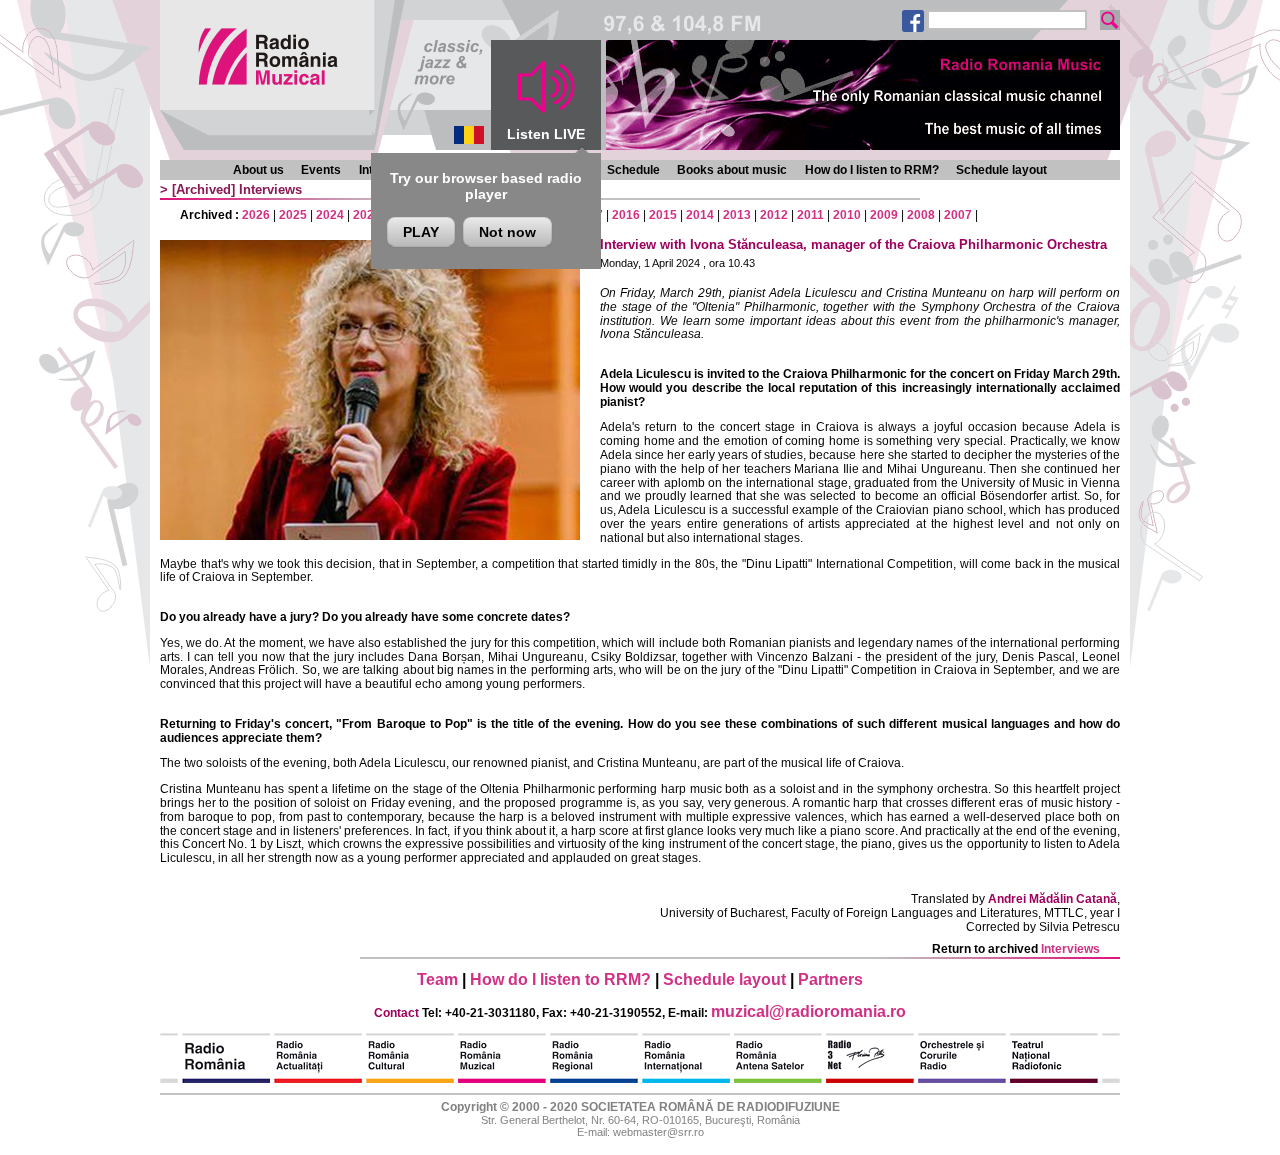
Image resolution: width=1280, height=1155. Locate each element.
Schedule (633, 170)
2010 (847, 215)
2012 (774, 215)
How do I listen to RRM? (872, 170)
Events (321, 170)
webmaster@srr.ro (658, 1132)
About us (258, 170)
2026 (256, 215)
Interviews (270, 189)
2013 (737, 215)
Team (437, 979)
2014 (700, 215)
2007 (958, 215)
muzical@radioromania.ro (808, 1011)
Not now (507, 232)
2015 (663, 215)
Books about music (732, 170)
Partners (830, 979)
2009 (884, 215)
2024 (330, 215)
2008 (921, 215)
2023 (367, 215)
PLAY (421, 232)
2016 (626, 215)
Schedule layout (1001, 170)
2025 (293, 215)
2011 (810, 215)
